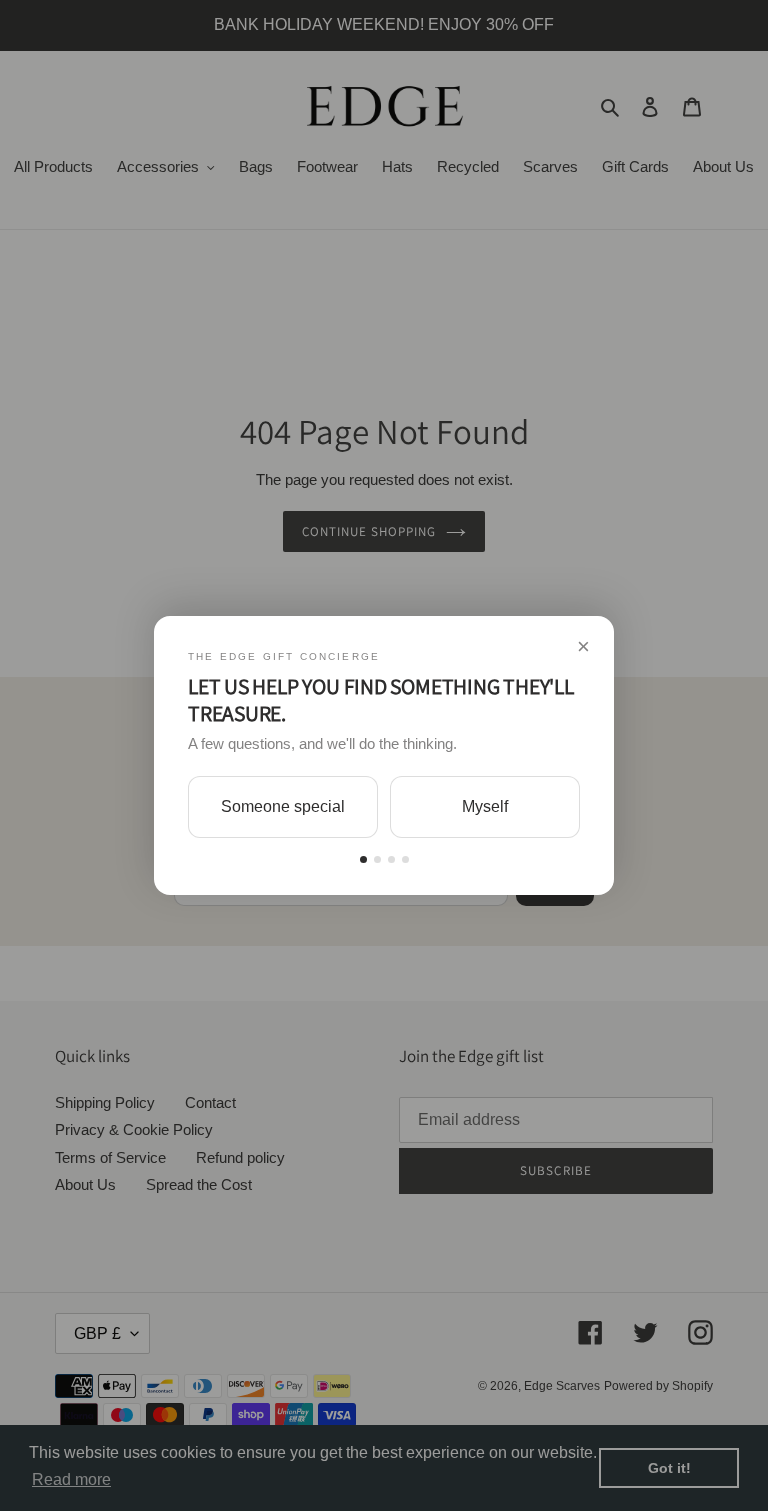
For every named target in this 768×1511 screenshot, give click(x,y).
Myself (485, 806)
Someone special (283, 806)
